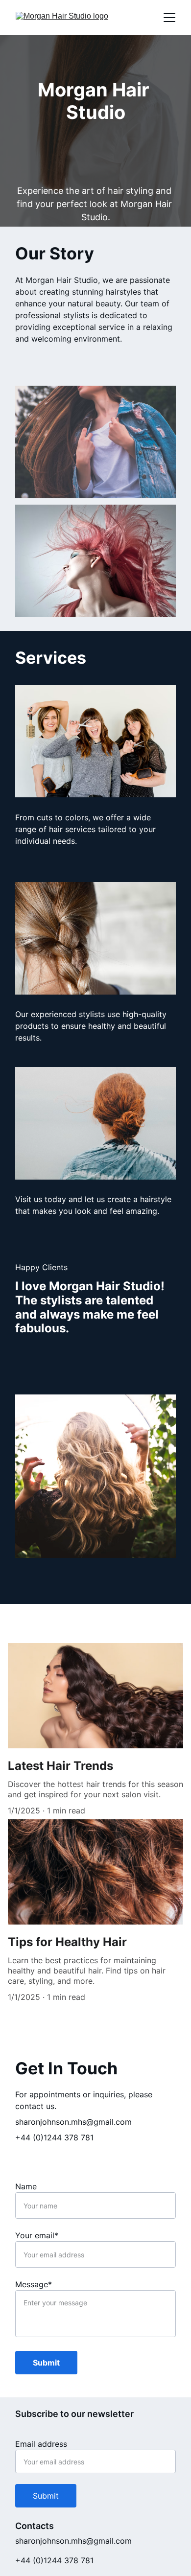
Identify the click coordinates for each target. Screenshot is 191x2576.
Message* (34, 2284)
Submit (46, 2363)
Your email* (37, 2235)
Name (26, 2186)
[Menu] (169, 18)
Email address (41, 2444)
